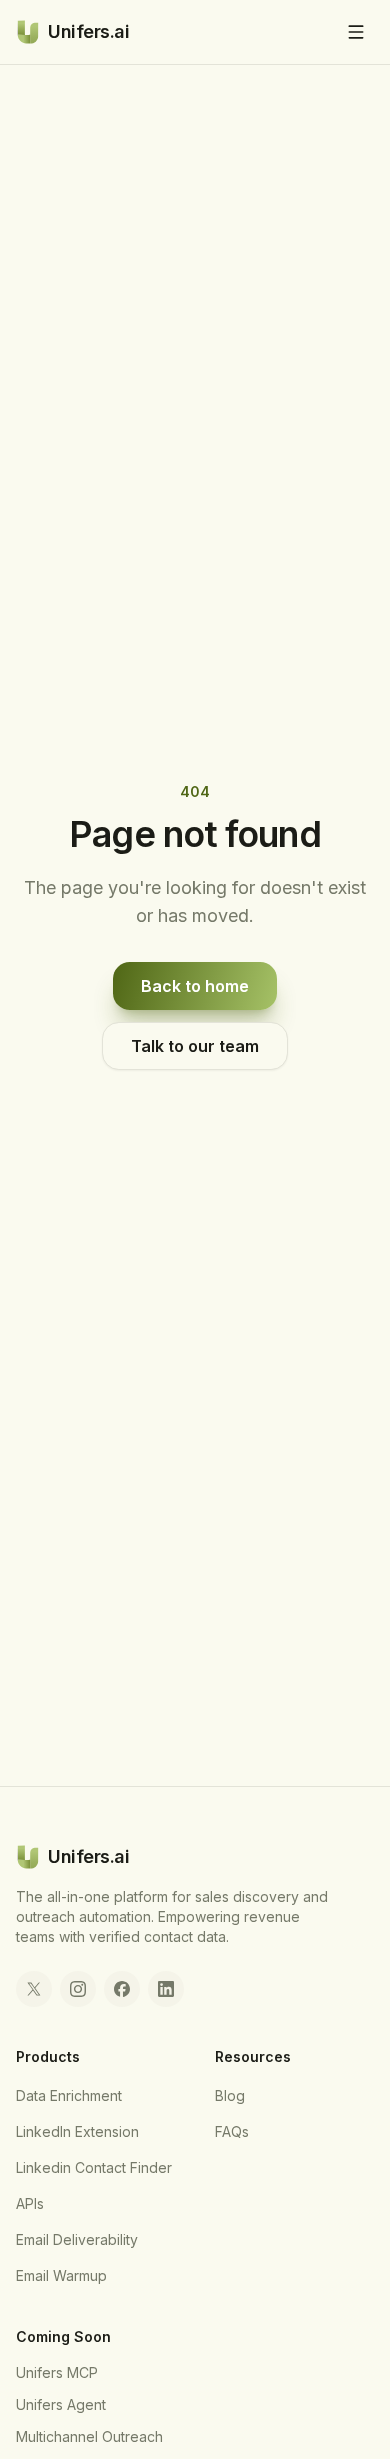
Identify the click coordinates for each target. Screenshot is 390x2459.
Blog (230, 2095)
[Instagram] (78, 1989)
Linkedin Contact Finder (94, 2167)
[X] (34, 1989)
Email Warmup (61, 2275)
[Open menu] (356, 32)
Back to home (195, 986)
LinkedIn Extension (77, 2131)
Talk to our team (195, 1046)
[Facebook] (122, 1989)
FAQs (232, 2131)
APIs (30, 2203)
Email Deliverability (77, 2239)
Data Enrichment (69, 2095)
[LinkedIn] (166, 1989)
